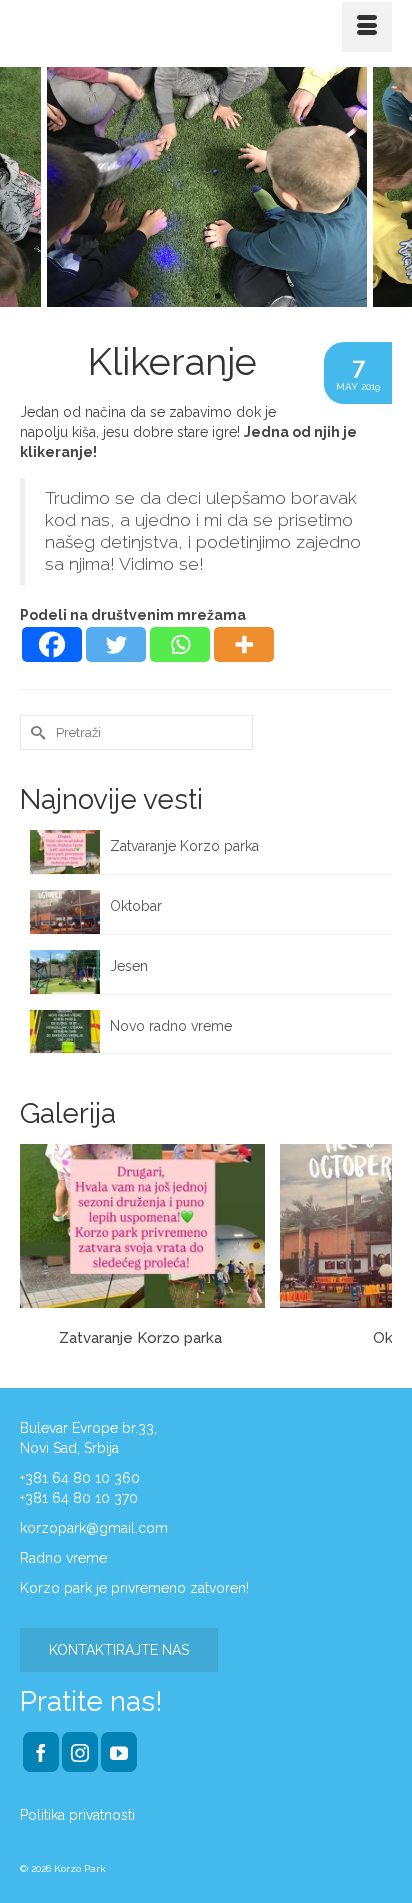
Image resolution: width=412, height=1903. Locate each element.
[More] (244, 644)
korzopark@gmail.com (94, 1528)
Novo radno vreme (171, 1026)
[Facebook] (52, 644)
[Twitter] (116, 644)
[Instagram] (80, 1751)
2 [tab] (218, 297)
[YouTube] (119, 1751)
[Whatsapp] (180, 644)
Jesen (129, 966)
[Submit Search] (35, 732)
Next (384, 186)
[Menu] (367, 27)
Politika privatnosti (77, 1815)
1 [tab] (194, 297)
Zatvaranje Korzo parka (186, 846)
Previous (27, 186)
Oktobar (136, 906)
